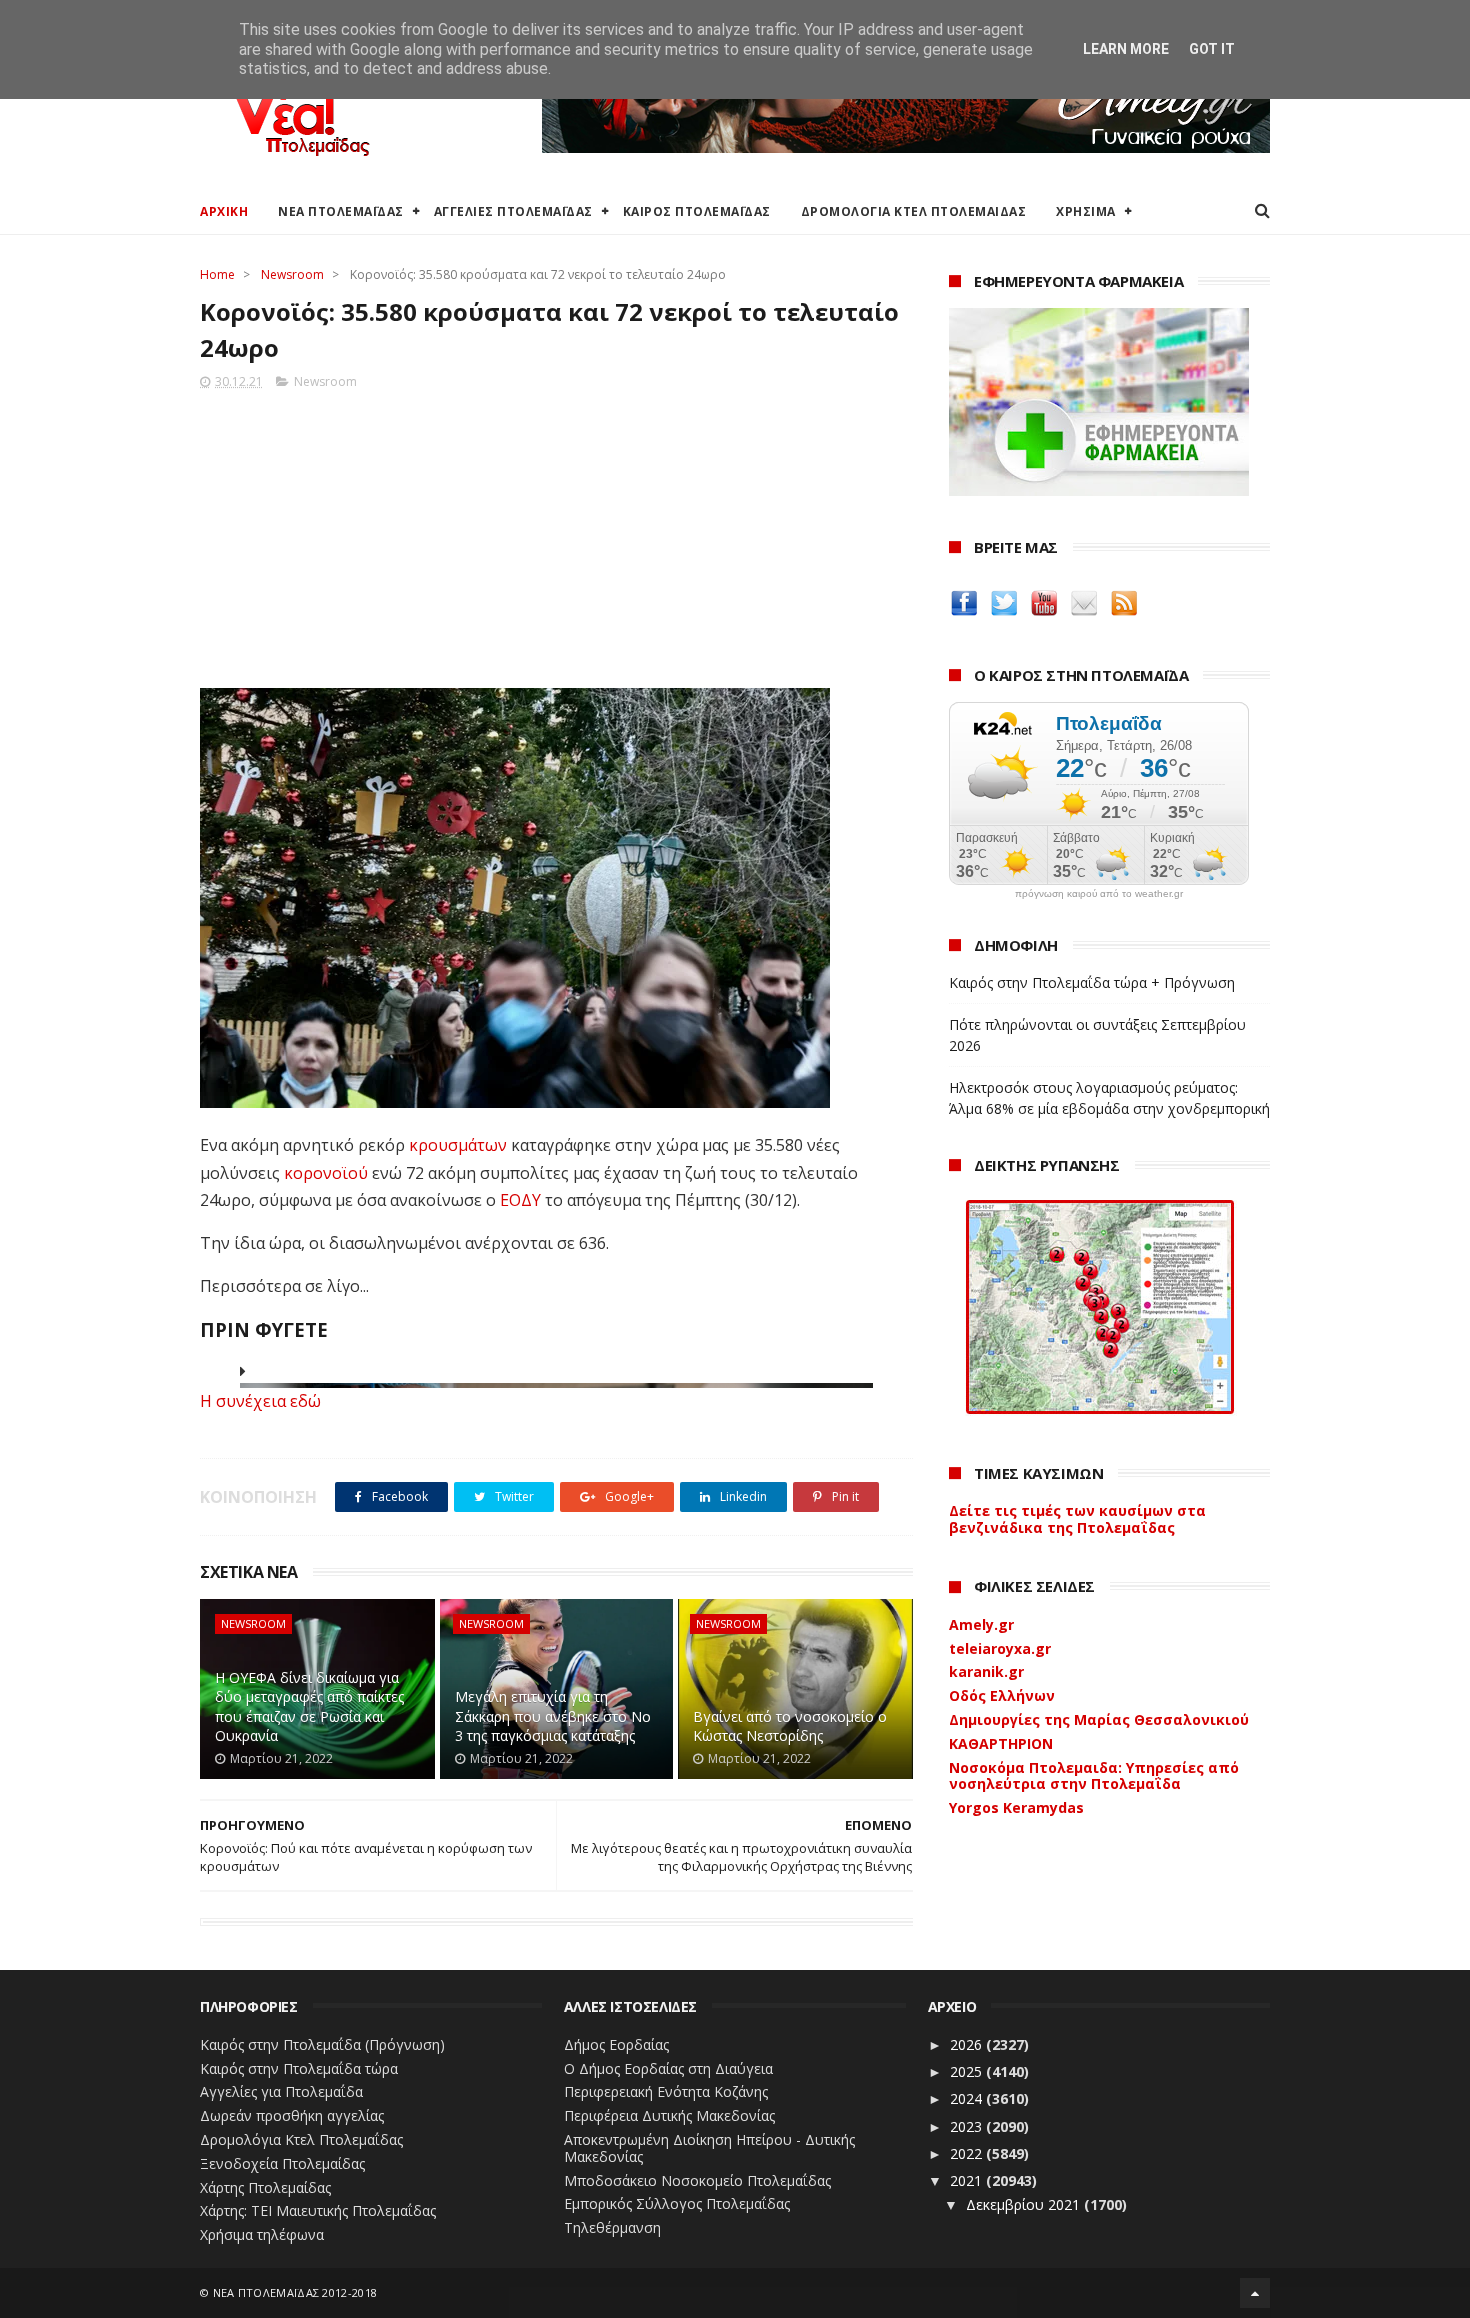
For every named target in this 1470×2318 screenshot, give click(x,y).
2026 (968, 2044)
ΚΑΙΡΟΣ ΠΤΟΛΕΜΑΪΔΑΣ (697, 211)
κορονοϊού (326, 1173)
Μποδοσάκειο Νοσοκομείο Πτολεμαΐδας (697, 2180)
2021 (968, 2180)
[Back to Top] (1255, 2293)
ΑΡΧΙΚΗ (224, 211)
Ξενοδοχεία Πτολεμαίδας (282, 2163)
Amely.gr (981, 1624)
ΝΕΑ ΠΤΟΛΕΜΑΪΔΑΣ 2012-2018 (295, 2292)
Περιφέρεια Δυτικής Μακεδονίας (669, 2115)
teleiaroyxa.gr (1000, 1648)
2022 (968, 2153)
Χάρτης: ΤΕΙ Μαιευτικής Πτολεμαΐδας (318, 2210)
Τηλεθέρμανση (612, 2227)
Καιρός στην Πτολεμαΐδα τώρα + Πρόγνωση (1092, 982)
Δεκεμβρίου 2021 (1025, 2204)
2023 (968, 2126)
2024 (968, 2098)
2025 (968, 2071)
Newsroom (292, 274)
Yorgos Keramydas (1016, 1807)
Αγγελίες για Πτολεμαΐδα (281, 2091)
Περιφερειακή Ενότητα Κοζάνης (666, 2091)
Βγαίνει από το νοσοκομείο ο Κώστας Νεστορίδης (790, 1726)
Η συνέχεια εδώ (260, 1401)
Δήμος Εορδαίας (616, 2044)
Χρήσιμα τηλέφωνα (262, 2234)
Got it (1212, 49)
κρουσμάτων (458, 1145)
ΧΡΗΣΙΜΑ (1086, 211)
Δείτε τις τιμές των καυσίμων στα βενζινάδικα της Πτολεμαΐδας (1077, 1519)
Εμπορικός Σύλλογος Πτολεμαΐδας (677, 2203)
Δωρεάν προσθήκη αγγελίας (292, 2115)
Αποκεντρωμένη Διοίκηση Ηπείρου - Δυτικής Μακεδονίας (709, 2148)
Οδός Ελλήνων (1002, 1695)
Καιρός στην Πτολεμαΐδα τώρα (299, 2068)
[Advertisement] (556, 533)
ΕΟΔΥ (520, 1200)
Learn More (1126, 49)
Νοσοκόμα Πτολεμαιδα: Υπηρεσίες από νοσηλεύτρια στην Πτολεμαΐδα (1094, 1776)
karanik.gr (986, 1671)
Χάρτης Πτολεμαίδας (265, 2187)
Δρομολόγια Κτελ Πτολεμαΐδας (301, 2139)
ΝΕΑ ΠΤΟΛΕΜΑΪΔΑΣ (341, 211)
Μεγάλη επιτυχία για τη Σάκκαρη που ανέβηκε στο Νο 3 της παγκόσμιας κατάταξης (553, 1716)
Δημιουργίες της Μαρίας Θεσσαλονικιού (1099, 1719)
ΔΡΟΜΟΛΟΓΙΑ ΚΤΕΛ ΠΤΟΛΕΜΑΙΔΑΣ (914, 211)
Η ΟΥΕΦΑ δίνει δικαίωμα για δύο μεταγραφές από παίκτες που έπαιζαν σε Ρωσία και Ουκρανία (309, 1707)
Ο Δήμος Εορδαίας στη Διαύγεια (668, 2068)
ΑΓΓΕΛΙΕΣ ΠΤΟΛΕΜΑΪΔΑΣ (513, 211)
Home (217, 274)
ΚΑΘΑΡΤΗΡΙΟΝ (1001, 1743)
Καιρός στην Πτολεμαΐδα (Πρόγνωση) (322, 2044)
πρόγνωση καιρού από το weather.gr (1099, 894)
